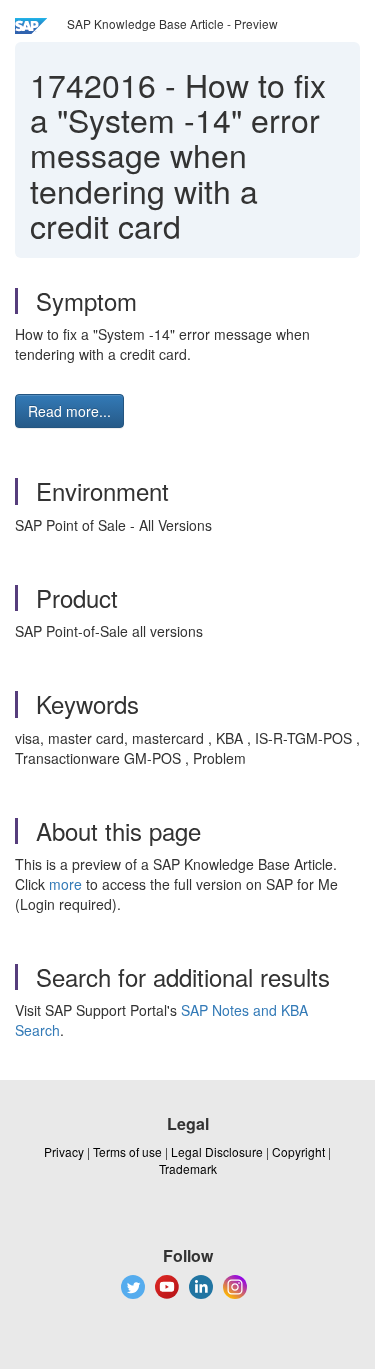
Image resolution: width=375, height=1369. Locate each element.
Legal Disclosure (217, 1151)
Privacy (64, 1151)
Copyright (298, 1151)
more (65, 884)
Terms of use (127, 1151)
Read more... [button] (69, 411)
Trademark (188, 1168)
